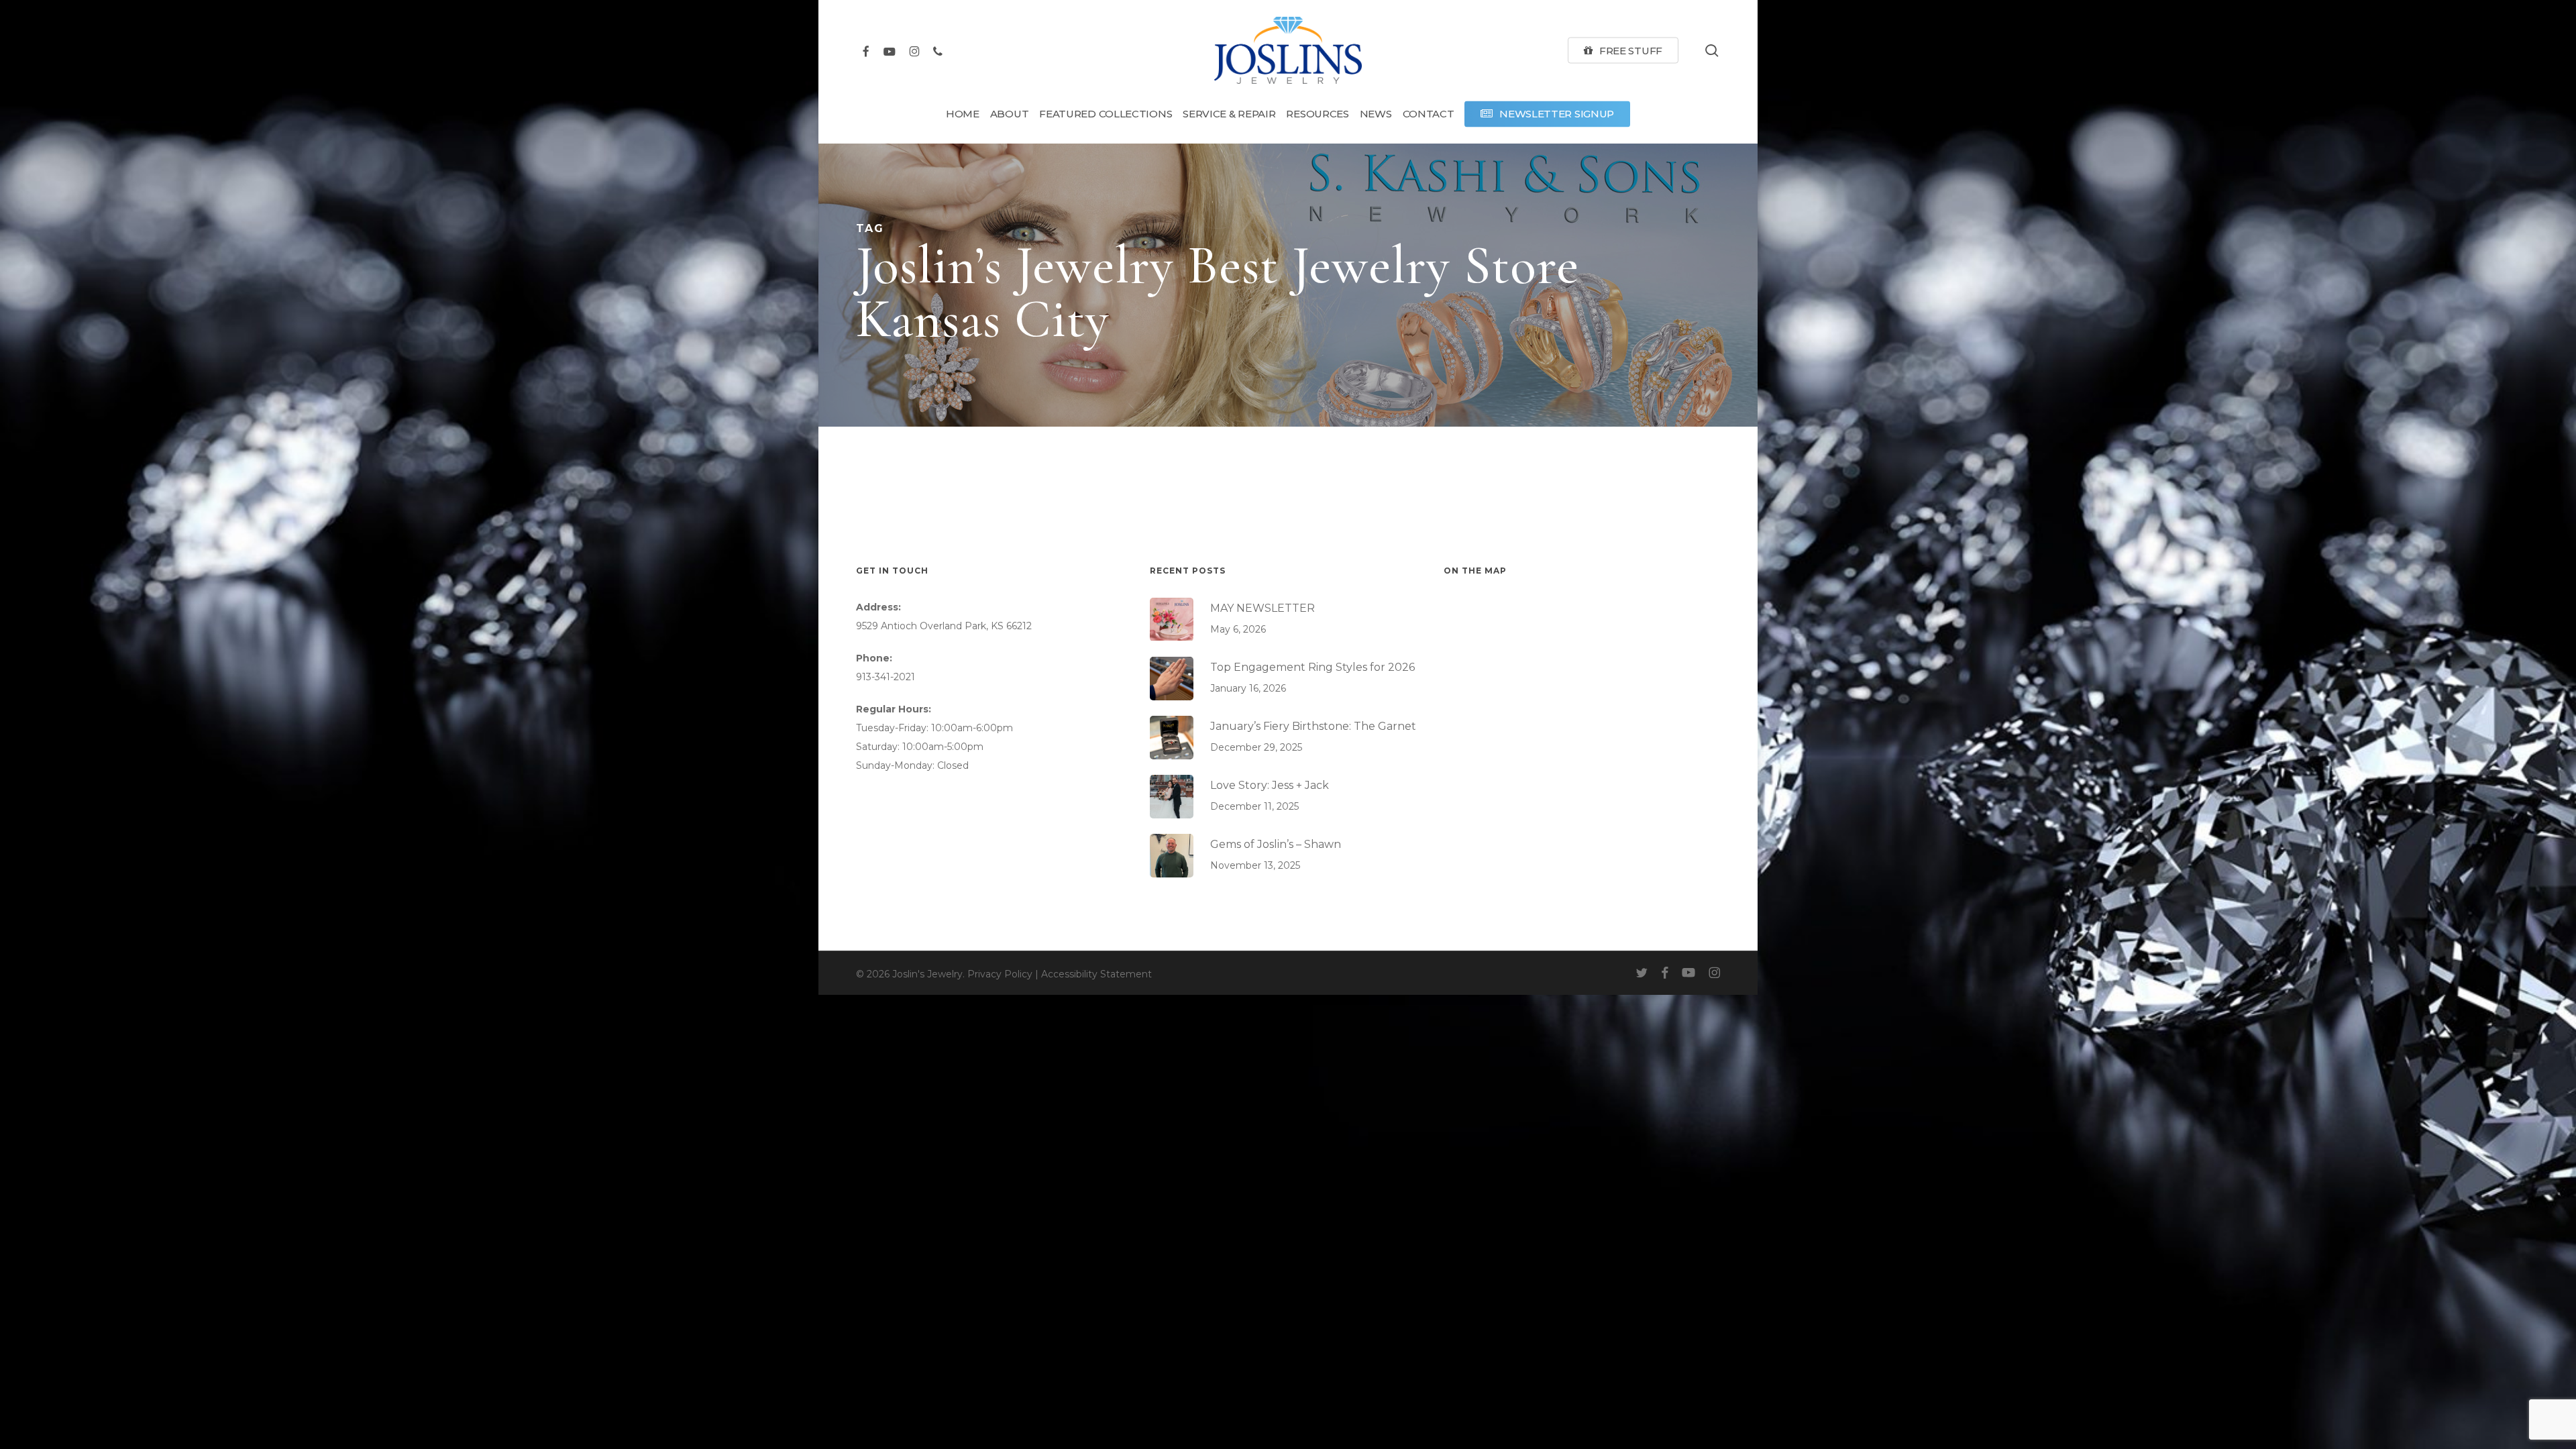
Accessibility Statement (1096, 974)
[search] (1712, 51)
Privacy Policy (1000, 974)
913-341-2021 (885, 677)
